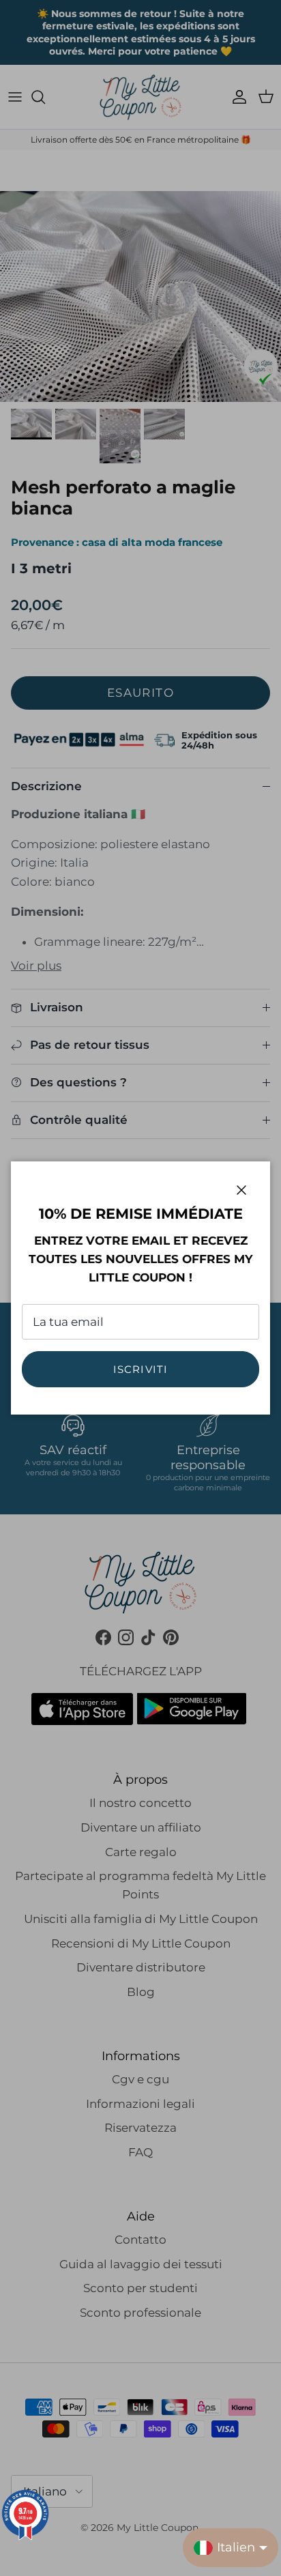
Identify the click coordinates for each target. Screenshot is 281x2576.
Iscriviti (141, 1369)
